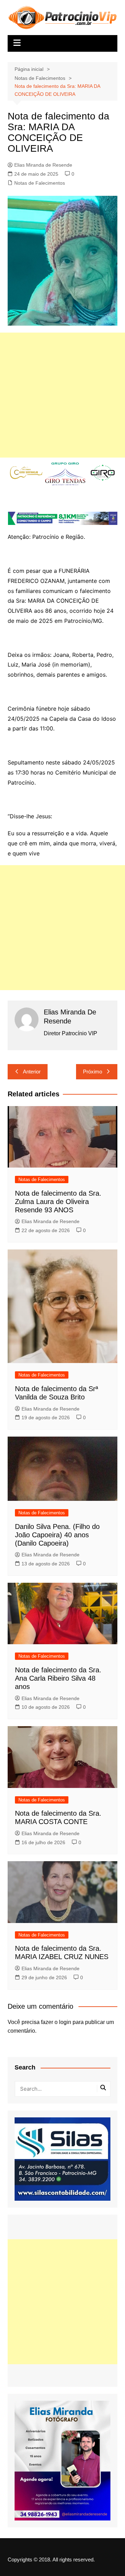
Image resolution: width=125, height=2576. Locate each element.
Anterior (32, 1072)
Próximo (93, 1072)
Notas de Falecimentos (40, 183)
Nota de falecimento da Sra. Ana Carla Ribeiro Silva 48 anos (58, 1678)
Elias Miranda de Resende (43, 165)
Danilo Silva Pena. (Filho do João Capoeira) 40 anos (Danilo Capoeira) (57, 1535)
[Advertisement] (62, 395)
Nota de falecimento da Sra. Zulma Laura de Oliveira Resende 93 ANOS (58, 1202)
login (65, 2022)
